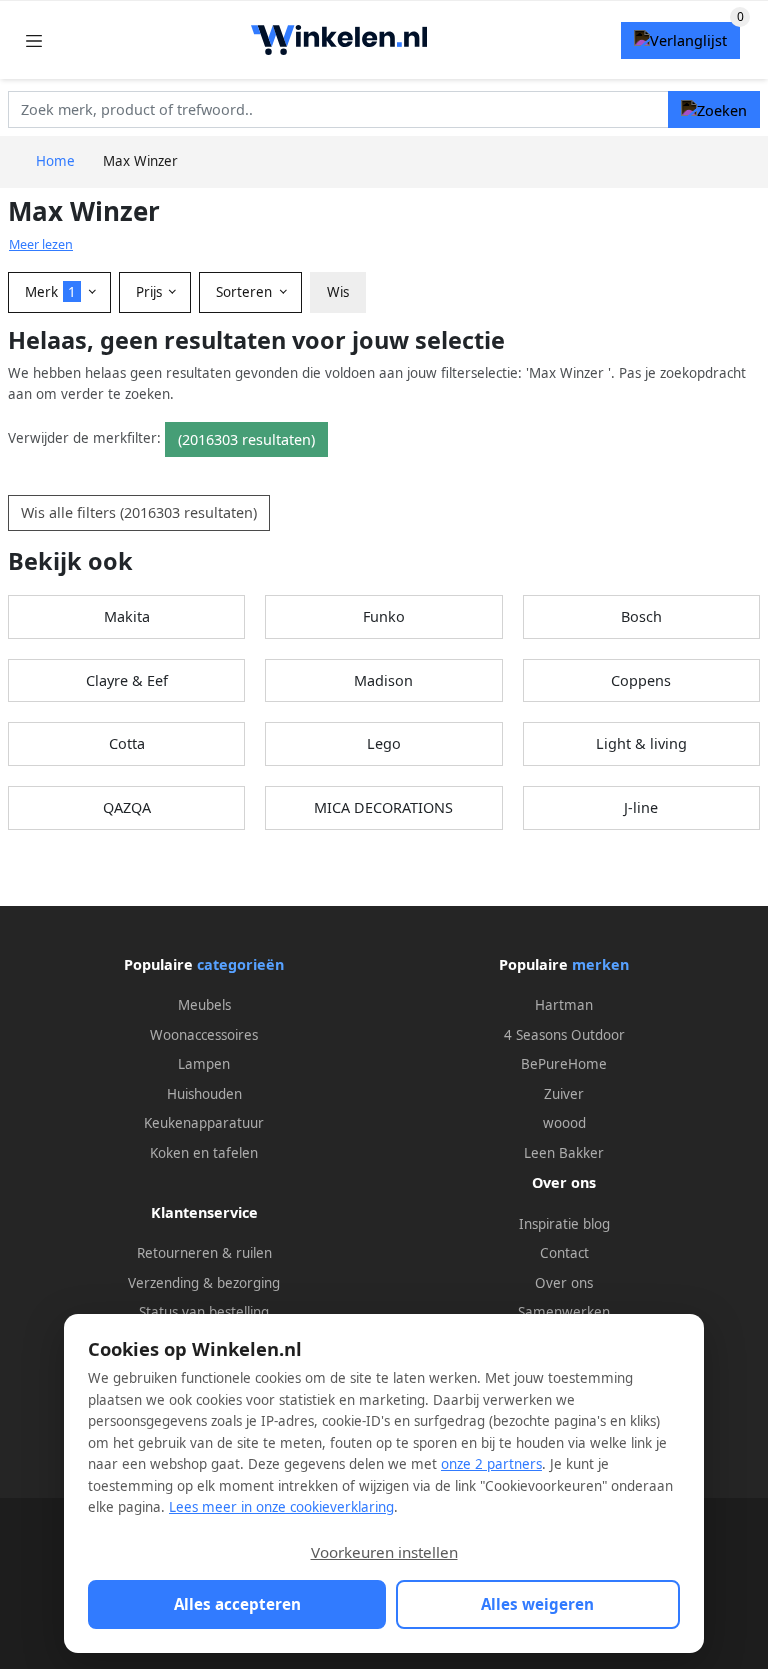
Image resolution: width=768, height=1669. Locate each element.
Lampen (204, 1064)
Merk (50, 292)
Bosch (641, 616)
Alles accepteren (237, 1604)
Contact (564, 1253)
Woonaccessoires (204, 1035)
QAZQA (127, 807)
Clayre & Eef (127, 680)
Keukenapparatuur (204, 1123)
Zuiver (564, 1094)
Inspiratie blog (564, 1224)
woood (564, 1123)
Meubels (204, 1005)
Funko (384, 616)
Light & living (641, 743)
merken (600, 964)
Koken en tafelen (204, 1153)
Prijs (151, 292)
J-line (641, 807)
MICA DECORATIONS (383, 807)
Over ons (564, 1283)
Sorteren (246, 292)
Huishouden (204, 1094)
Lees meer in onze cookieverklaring (281, 1507)
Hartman (564, 1005)
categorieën (240, 964)
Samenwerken (564, 1312)
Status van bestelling (204, 1312)
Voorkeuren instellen (384, 1552)
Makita (127, 616)
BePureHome (564, 1064)
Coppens (641, 680)
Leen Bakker (564, 1153)
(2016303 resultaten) (246, 439)
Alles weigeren (537, 1604)
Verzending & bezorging (204, 1283)
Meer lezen (41, 244)
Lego (384, 743)
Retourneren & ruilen (204, 1253)
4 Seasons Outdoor (564, 1035)
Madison (383, 680)
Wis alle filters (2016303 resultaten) (139, 512)
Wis (338, 292)
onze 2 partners (491, 1464)
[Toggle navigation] (34, 40)
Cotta (127, 743)
